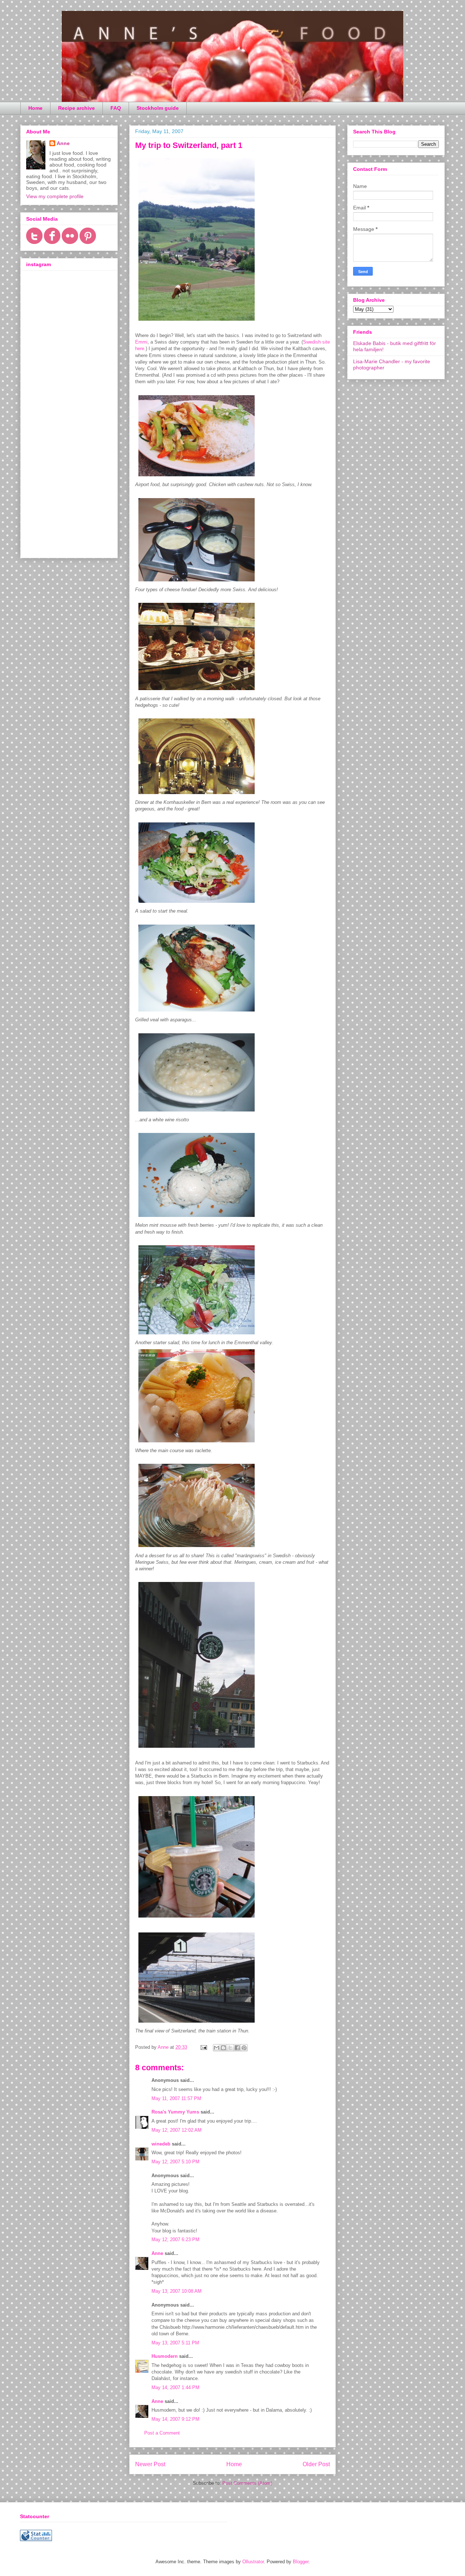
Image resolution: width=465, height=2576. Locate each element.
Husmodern (165, 2356)
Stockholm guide (158, 108)
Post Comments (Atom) (247, 2483)
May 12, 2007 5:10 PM (175, 2162)
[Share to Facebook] (237, 2048)
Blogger (301, 2562)
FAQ (116, 108)
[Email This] (217, 2048)
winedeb (161, 2144)
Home (35, 108)
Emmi (141, 342)
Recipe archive (76, 108)
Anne (157, 2253)
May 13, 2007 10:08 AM (177, 2291)
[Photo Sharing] (197, 322)
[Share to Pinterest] (244, 2048)
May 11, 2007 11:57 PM (176, 2098)
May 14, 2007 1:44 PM (175, 2387)
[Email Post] (203, 2047)
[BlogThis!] (223, 2048)
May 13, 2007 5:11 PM (175, 2343)
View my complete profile (55, 196)
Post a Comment (162, 2433)
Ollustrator (253, 2562)
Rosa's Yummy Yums (175, 2112)
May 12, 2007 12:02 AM (177, 2130)
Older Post (316, 2464)
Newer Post (150, 2464)
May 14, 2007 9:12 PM (175, 2419)
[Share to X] (230, 2048)
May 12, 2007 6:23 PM (175, 2240)
